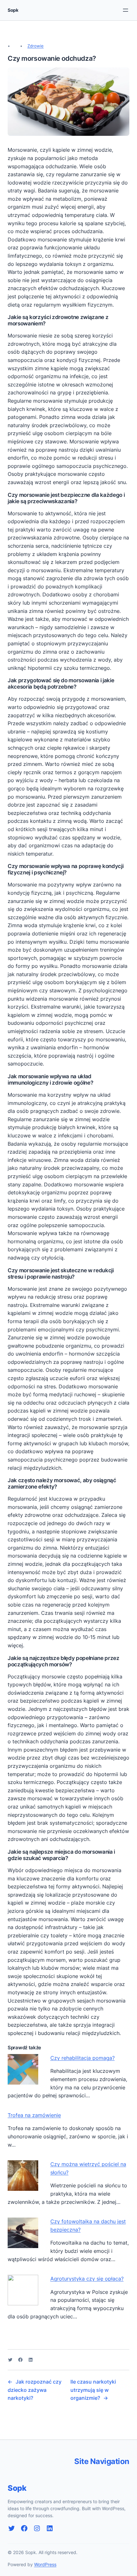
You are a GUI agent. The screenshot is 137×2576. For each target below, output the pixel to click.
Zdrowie (36, 46)
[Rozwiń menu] (126, 10)
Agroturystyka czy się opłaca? (87, 2279)
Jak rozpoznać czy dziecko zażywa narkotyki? (35, 2390)
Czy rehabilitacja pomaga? (83, 2058)
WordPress (45, 2564)
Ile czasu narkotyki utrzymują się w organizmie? (93, 2390)
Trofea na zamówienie (34, 2115)
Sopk (13, 10)
